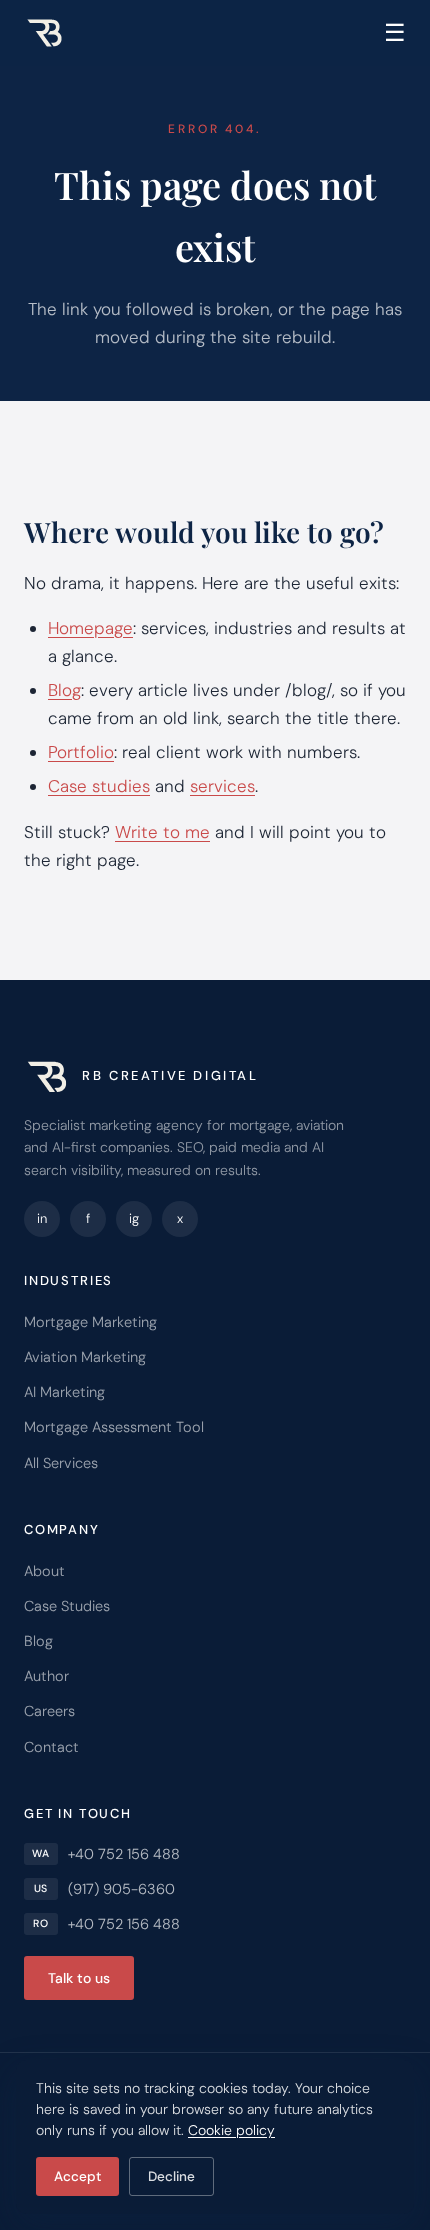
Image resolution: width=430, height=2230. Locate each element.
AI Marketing (64, 1392)
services (222, 786)
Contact (51, 1747)
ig (134, 1218)
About (44, 1571)
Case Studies (67, 1606)
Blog (64, 690)
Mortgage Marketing (90, 1322)
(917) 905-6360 (121, 1889)
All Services (61, 1463)
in (42, 1218)
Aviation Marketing (85, 1357)
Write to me (162, 832)
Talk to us (79, 1978)
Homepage (90, 628)
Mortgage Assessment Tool (114, 1427)
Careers (49, 1711)
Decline (171, 2176)
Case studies (99, 786)
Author (46, 1676)
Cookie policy (231, 2130)
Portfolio (81, 752)
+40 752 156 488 (124, 1854)
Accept (77, 2176)
